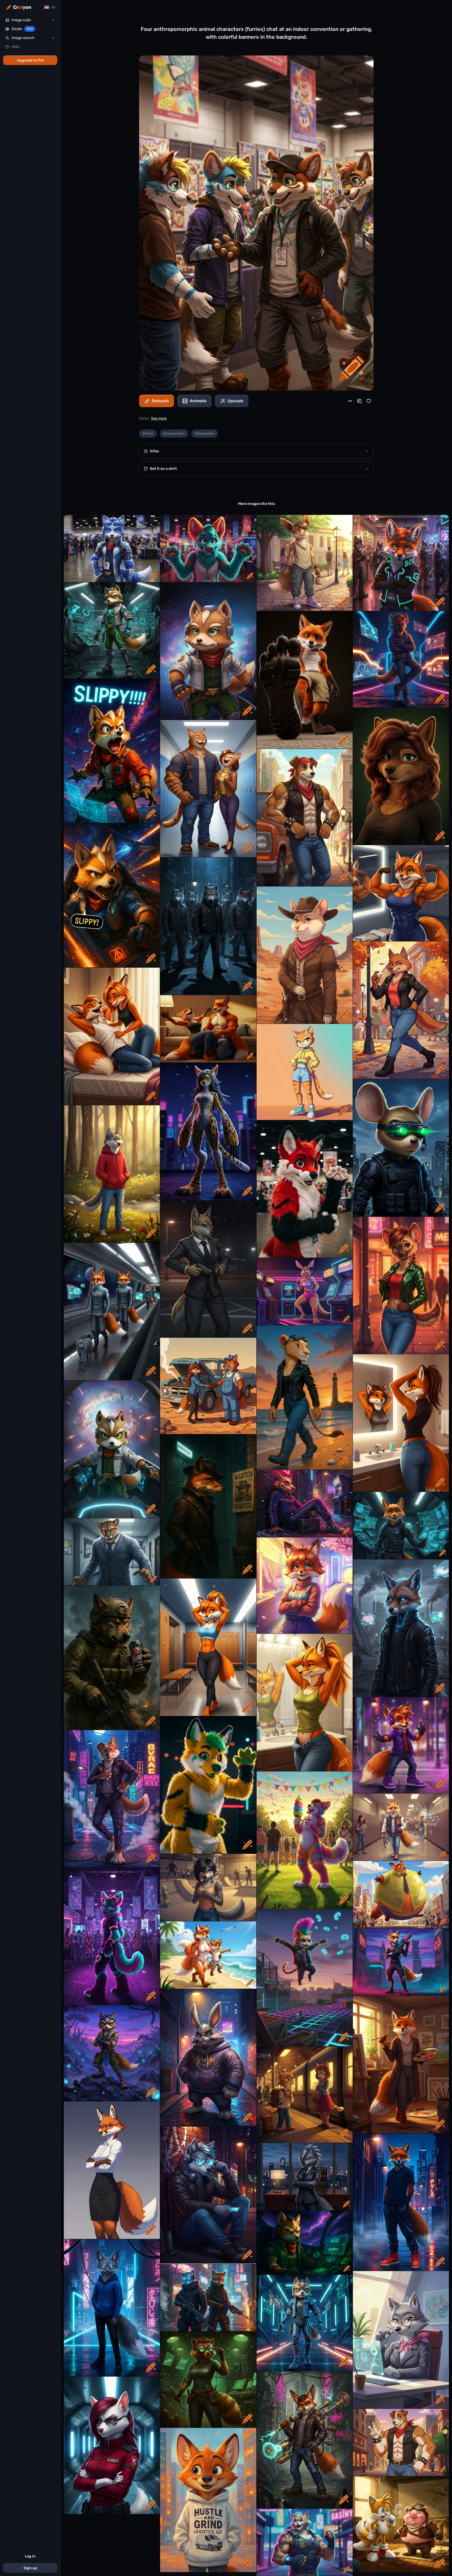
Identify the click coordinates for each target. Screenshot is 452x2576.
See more (159, 418)
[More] (350, 401)
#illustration (205, 434)
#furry (148, 434)
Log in (30, 2556)
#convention (174, 434)
